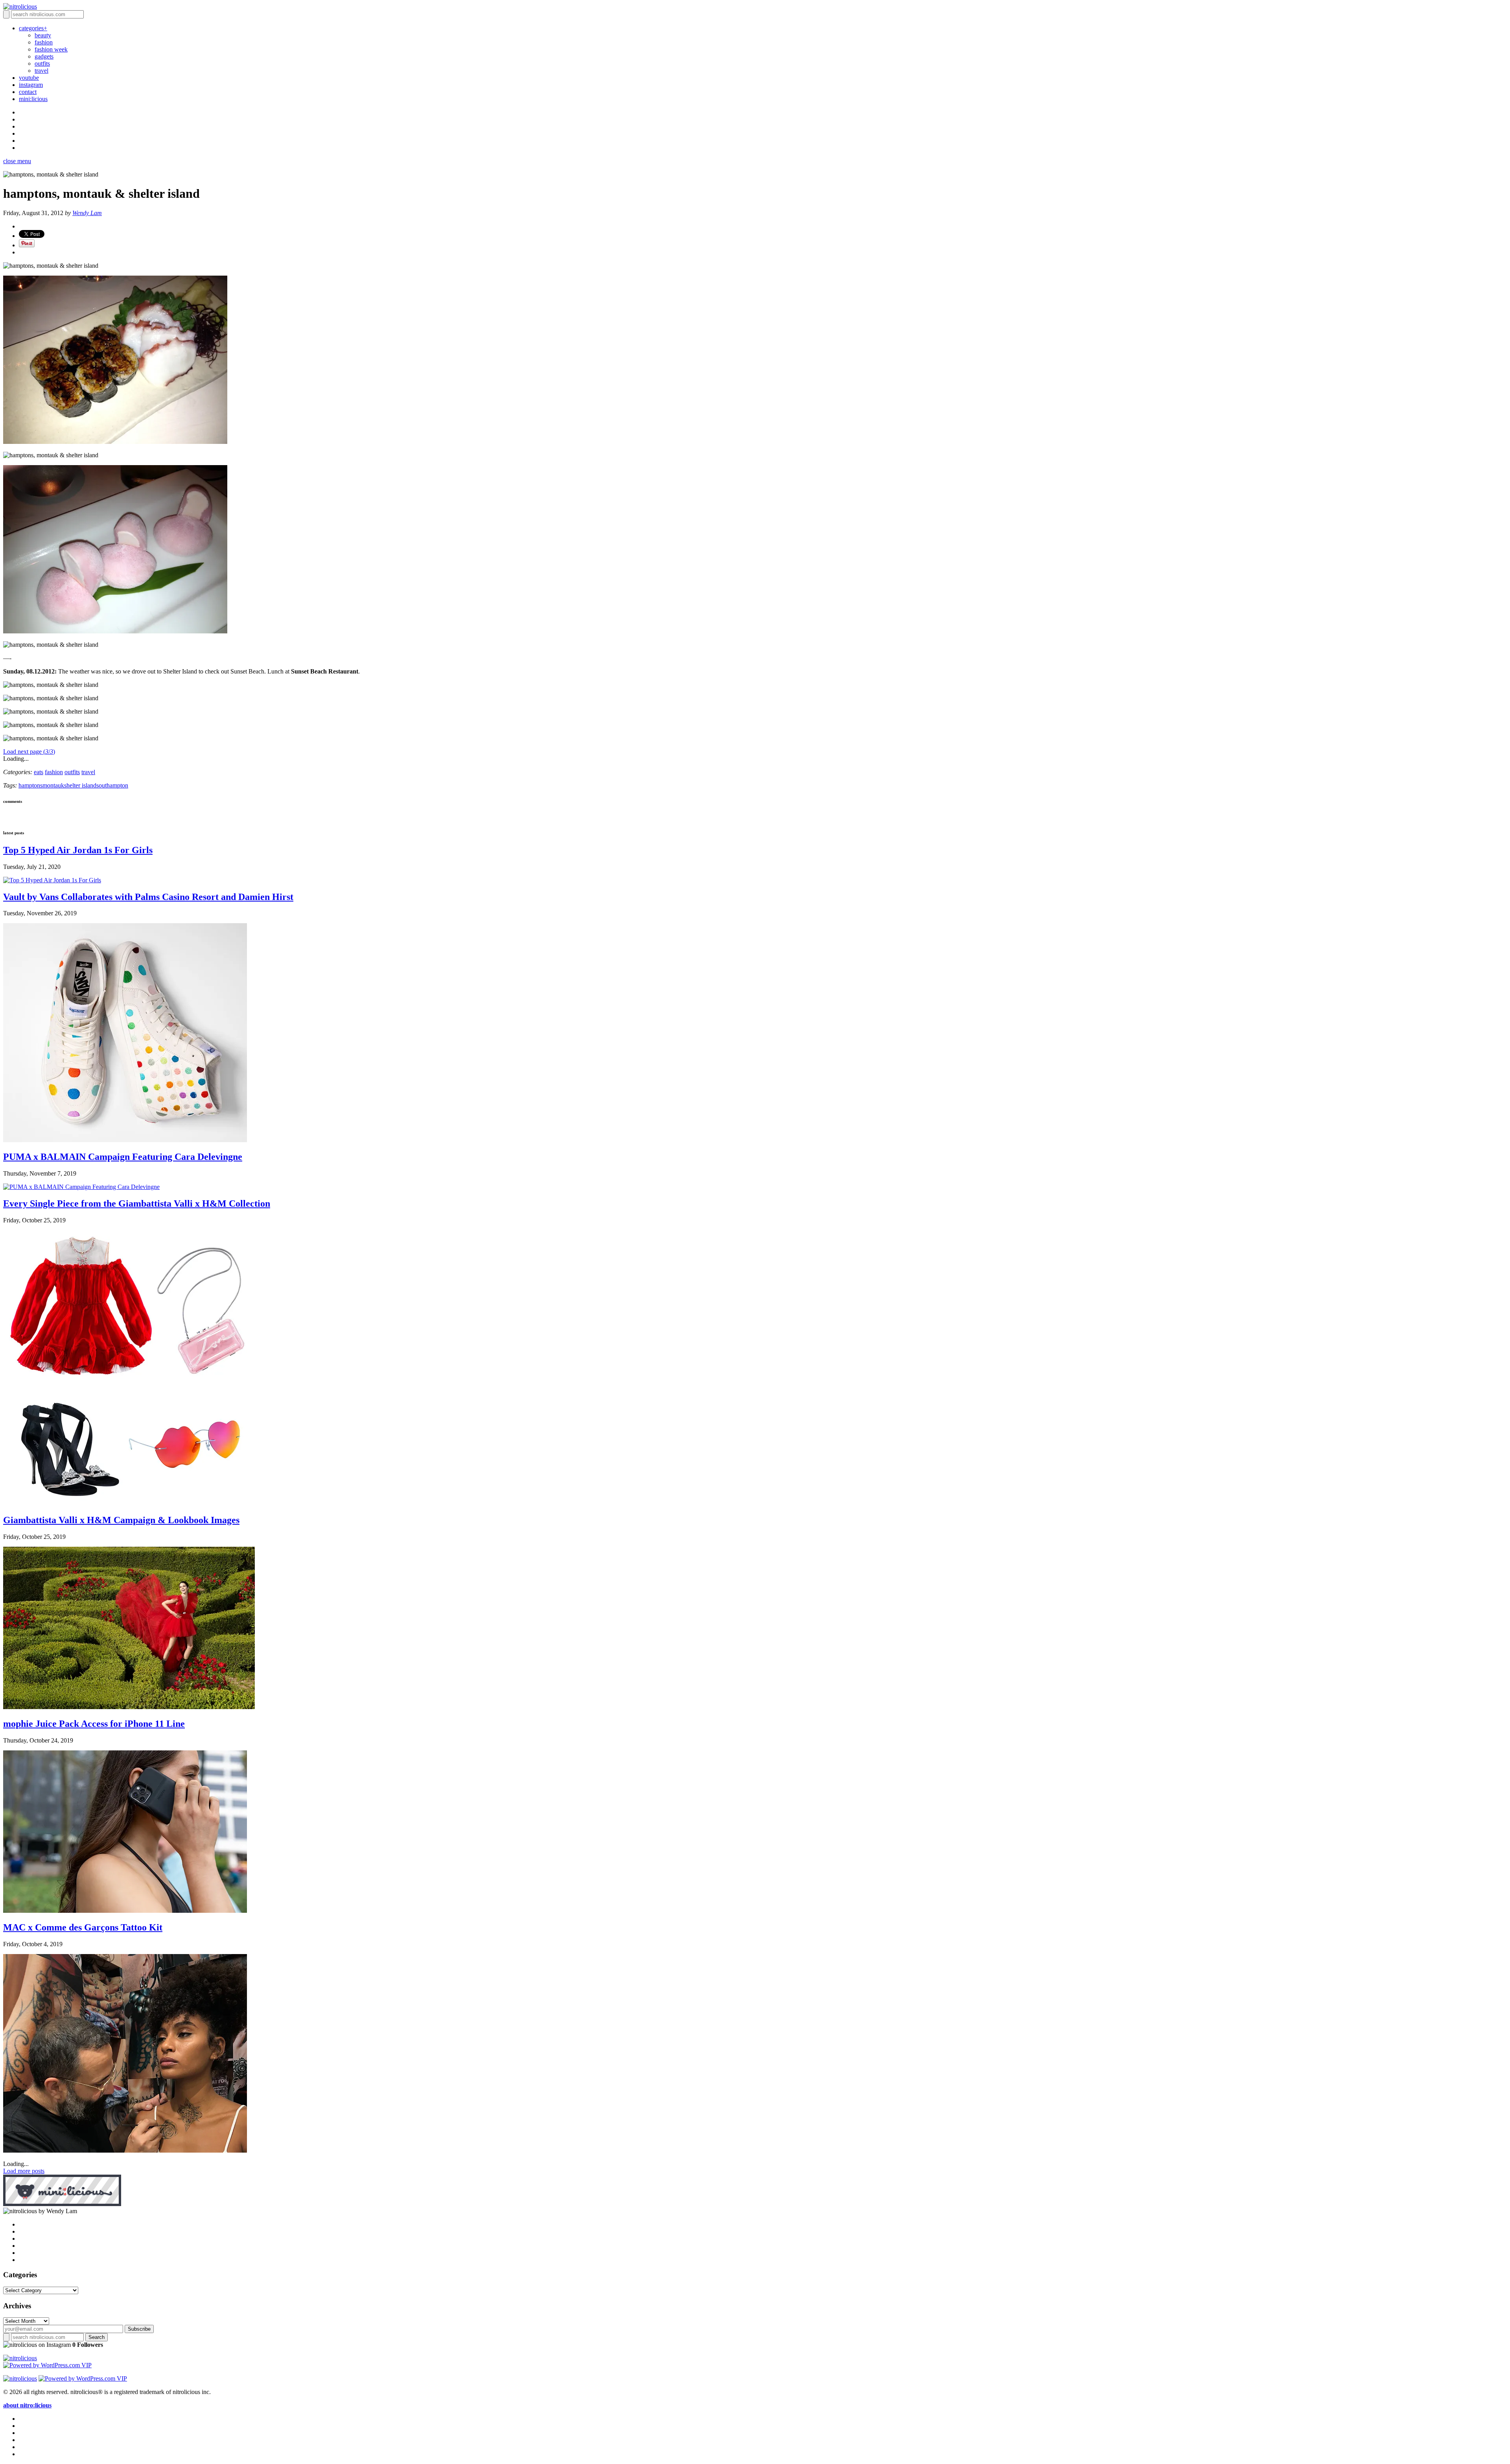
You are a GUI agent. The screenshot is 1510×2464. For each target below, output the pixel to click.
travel (41, 71)
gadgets (44, 56)
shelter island (80, 785)
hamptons (30, 785)
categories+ (33, 28)
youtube (29, 78)
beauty (43, 35)
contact (28, 92)
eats (39, 772)
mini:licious (33, 99)
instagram (31, 85)
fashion (44, 42)
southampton (112, 785)
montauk (53, 785)
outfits (42, 63)
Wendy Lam (87, 213)
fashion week (51, 49)
